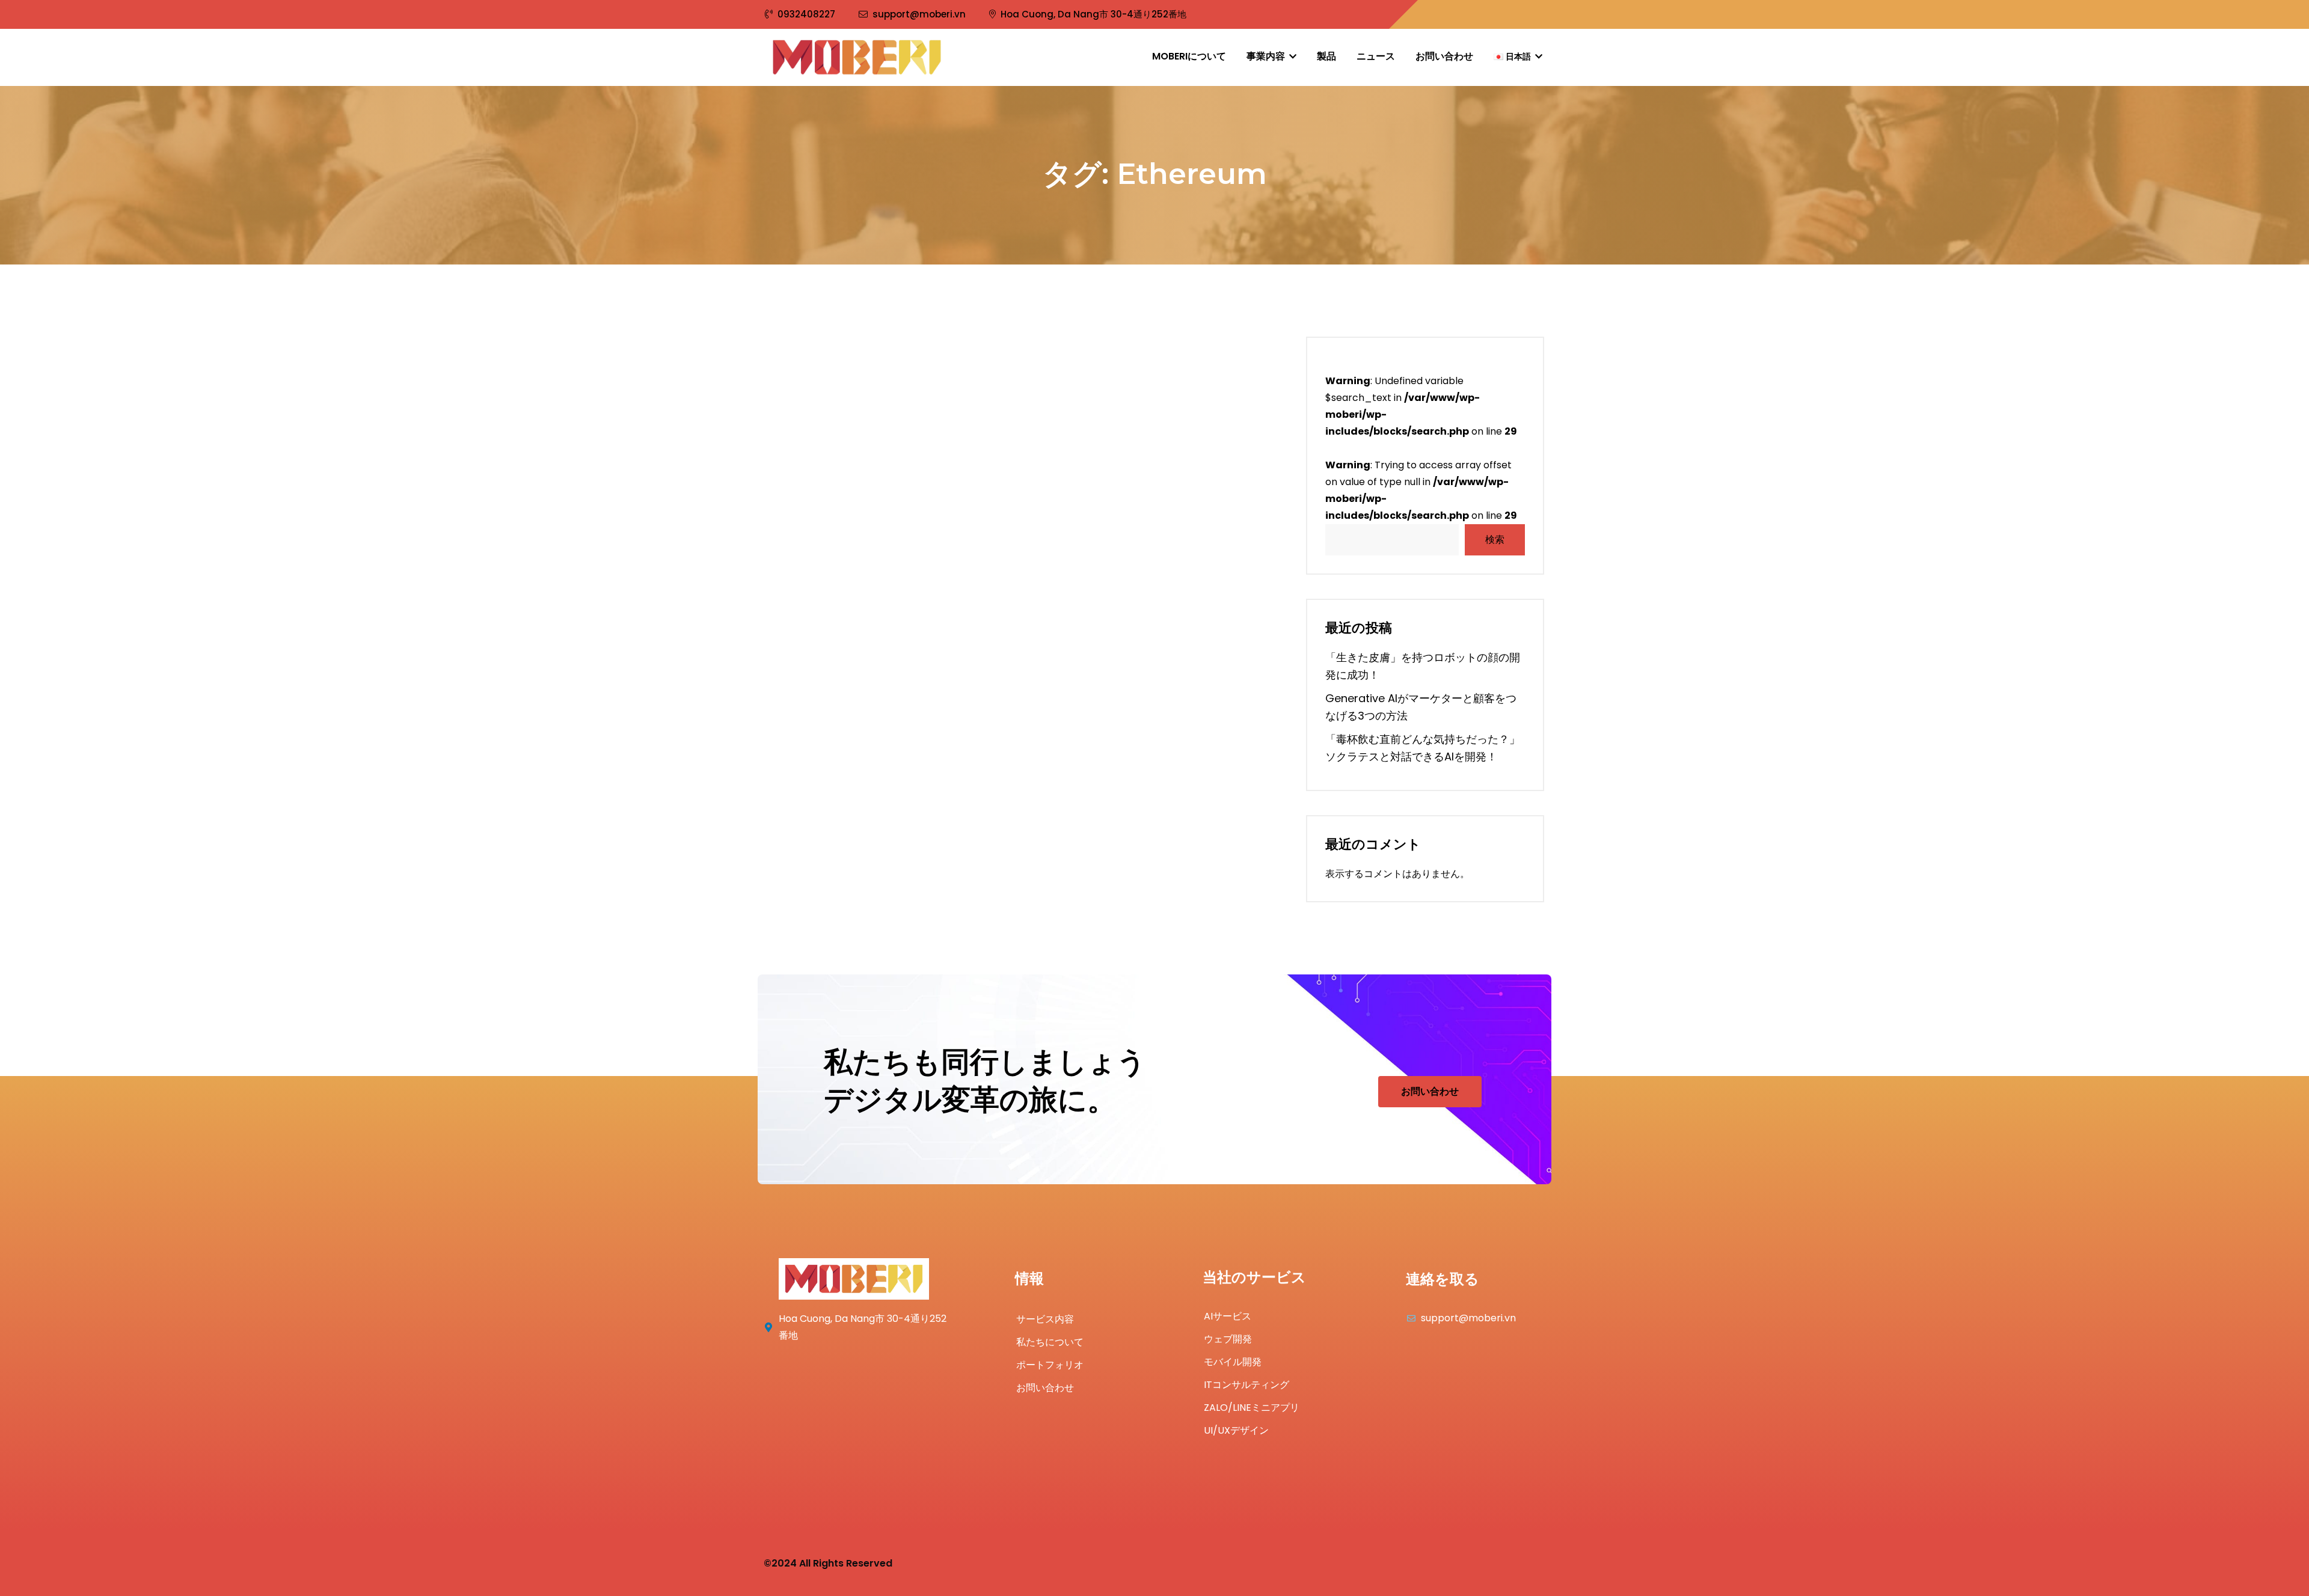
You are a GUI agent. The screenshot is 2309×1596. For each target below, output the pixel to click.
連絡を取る (1443, 1279)
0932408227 (806, 14)
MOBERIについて (1189, 56)
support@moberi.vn (919, 14)
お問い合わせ (1444, 56)
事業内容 (1267, 56)
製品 (1326, 56)
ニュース (1376, 56)
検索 (1495, 540)
